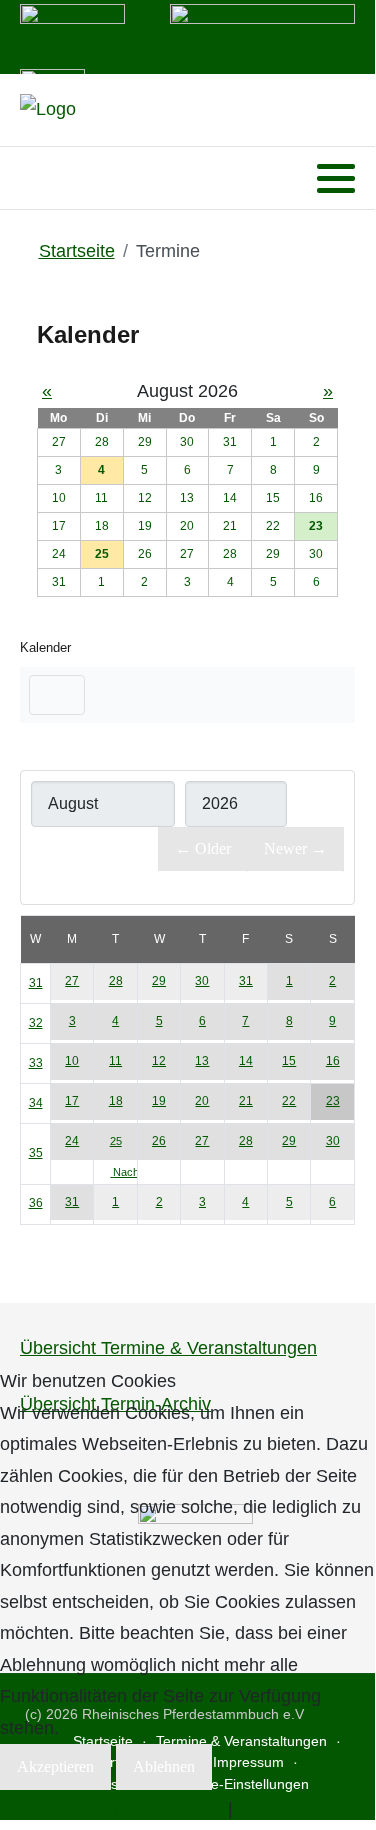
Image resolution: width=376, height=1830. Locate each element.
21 (246, 1101)
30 (202, 981)
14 (246, 1061)
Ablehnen (164, 1766)
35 (36, 1153)
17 (72, 1101)
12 (159, 1061)
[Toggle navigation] (57, 695)
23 (333, 1101)
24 (72, 1141)
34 (36, 1103)
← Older (203, 848)
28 (116, 981)
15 (289, 1061)
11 (115, 1061)
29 (159, 981)
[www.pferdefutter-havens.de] (72, 35)
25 (116, 1141)
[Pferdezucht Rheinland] (48, 110)
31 (36, 983)
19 (159, 1101)
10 (72, 1061)
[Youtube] (59, 178)
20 (202, 1101)
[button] (336, 179)
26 (159, 1141)
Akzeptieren (55, 1766)
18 (116, 1101)
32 (36, 1023)
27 (72, 981)
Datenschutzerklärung (135, 1809)
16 (333, 1061)
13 (202, 1061)
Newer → (295, 848)
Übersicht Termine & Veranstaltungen (168, 1348)
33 (36, 1063)
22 (289, 1101)
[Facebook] (33, 178)
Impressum (282, 1809)
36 (36, 1203)
